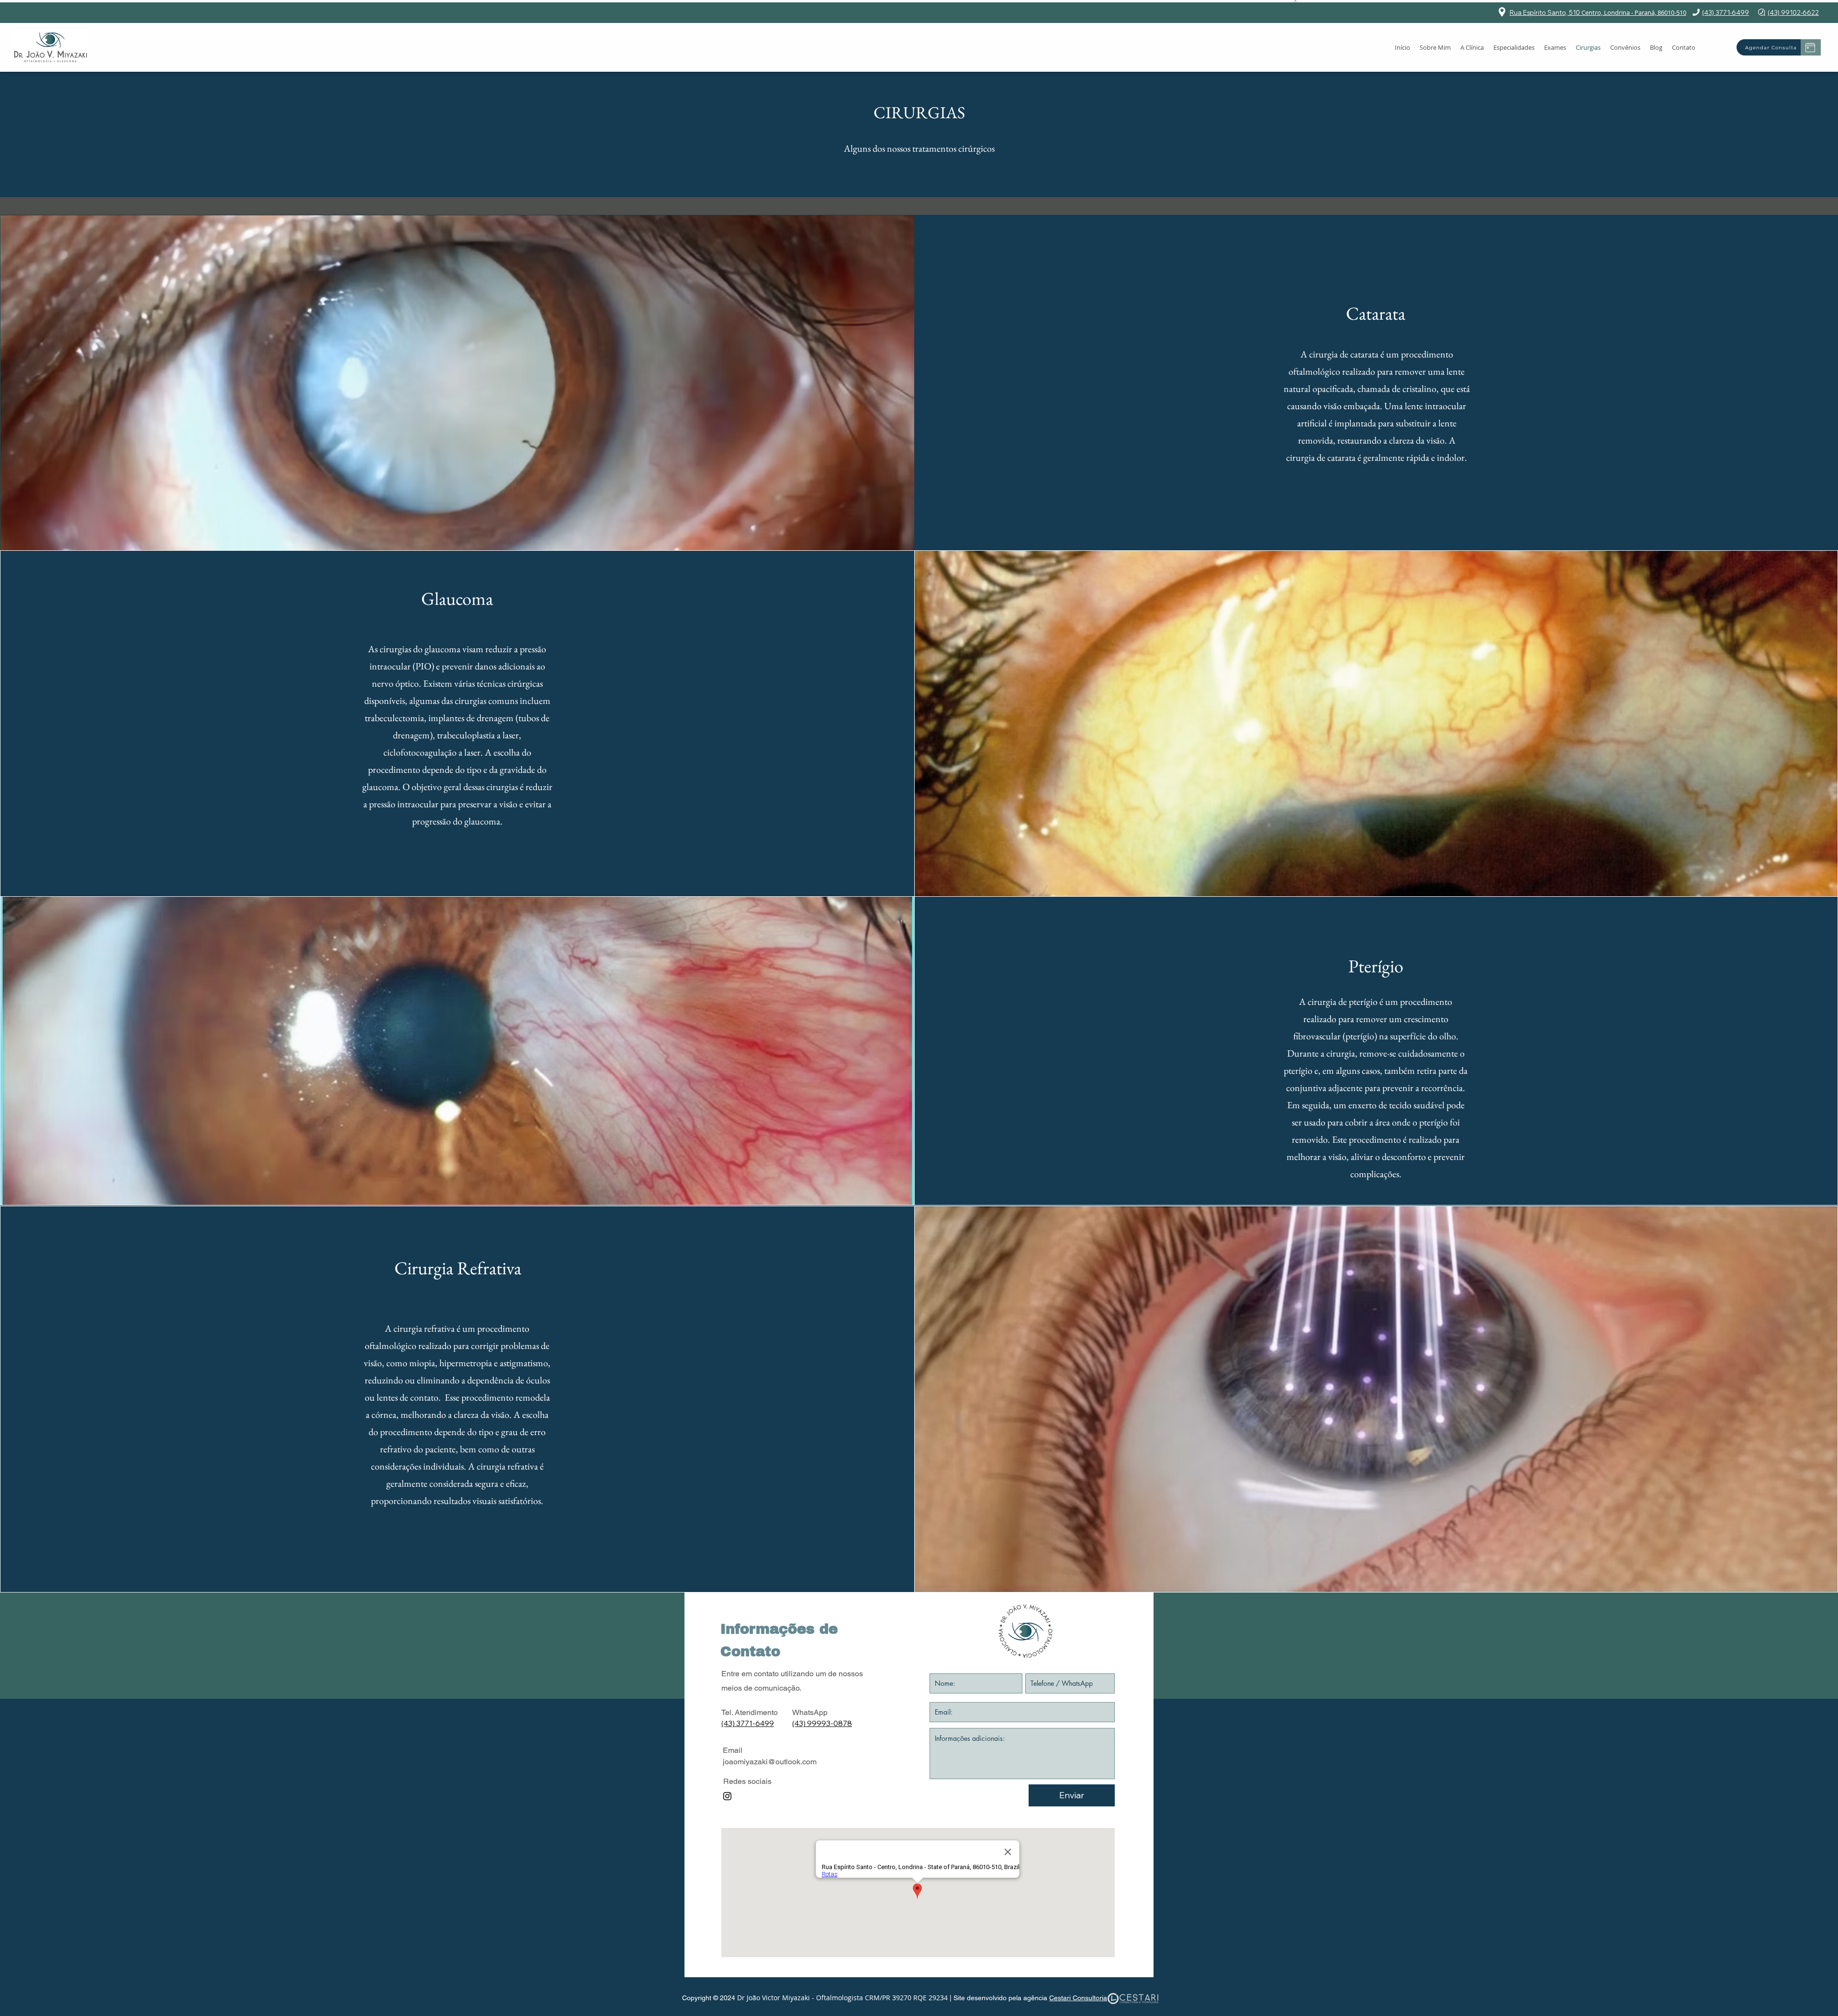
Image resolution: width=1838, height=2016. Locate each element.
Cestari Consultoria (1078, 1998)
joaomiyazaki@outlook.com (770, 1762)
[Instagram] (727, 1796)
